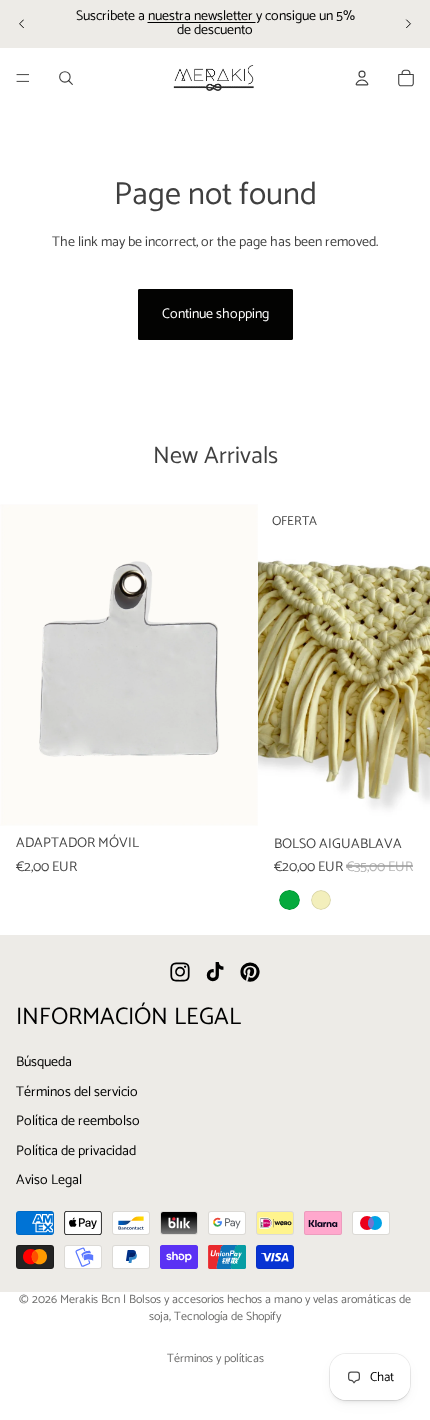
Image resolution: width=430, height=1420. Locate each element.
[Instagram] (180, 972)
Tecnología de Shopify (227, 1316)
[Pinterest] (250, 972)
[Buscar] (66, 78)
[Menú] (23, 78)
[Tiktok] (215, 972)
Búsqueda (44, 1062)
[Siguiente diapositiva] (408, 24)
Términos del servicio (77, 1091)
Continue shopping (215, 314)
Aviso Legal (49, 1180)
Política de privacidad (76, 1150)
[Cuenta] (362, 78)
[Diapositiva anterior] (22, 24)
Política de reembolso (78, 1121)
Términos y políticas (215, 1358)
